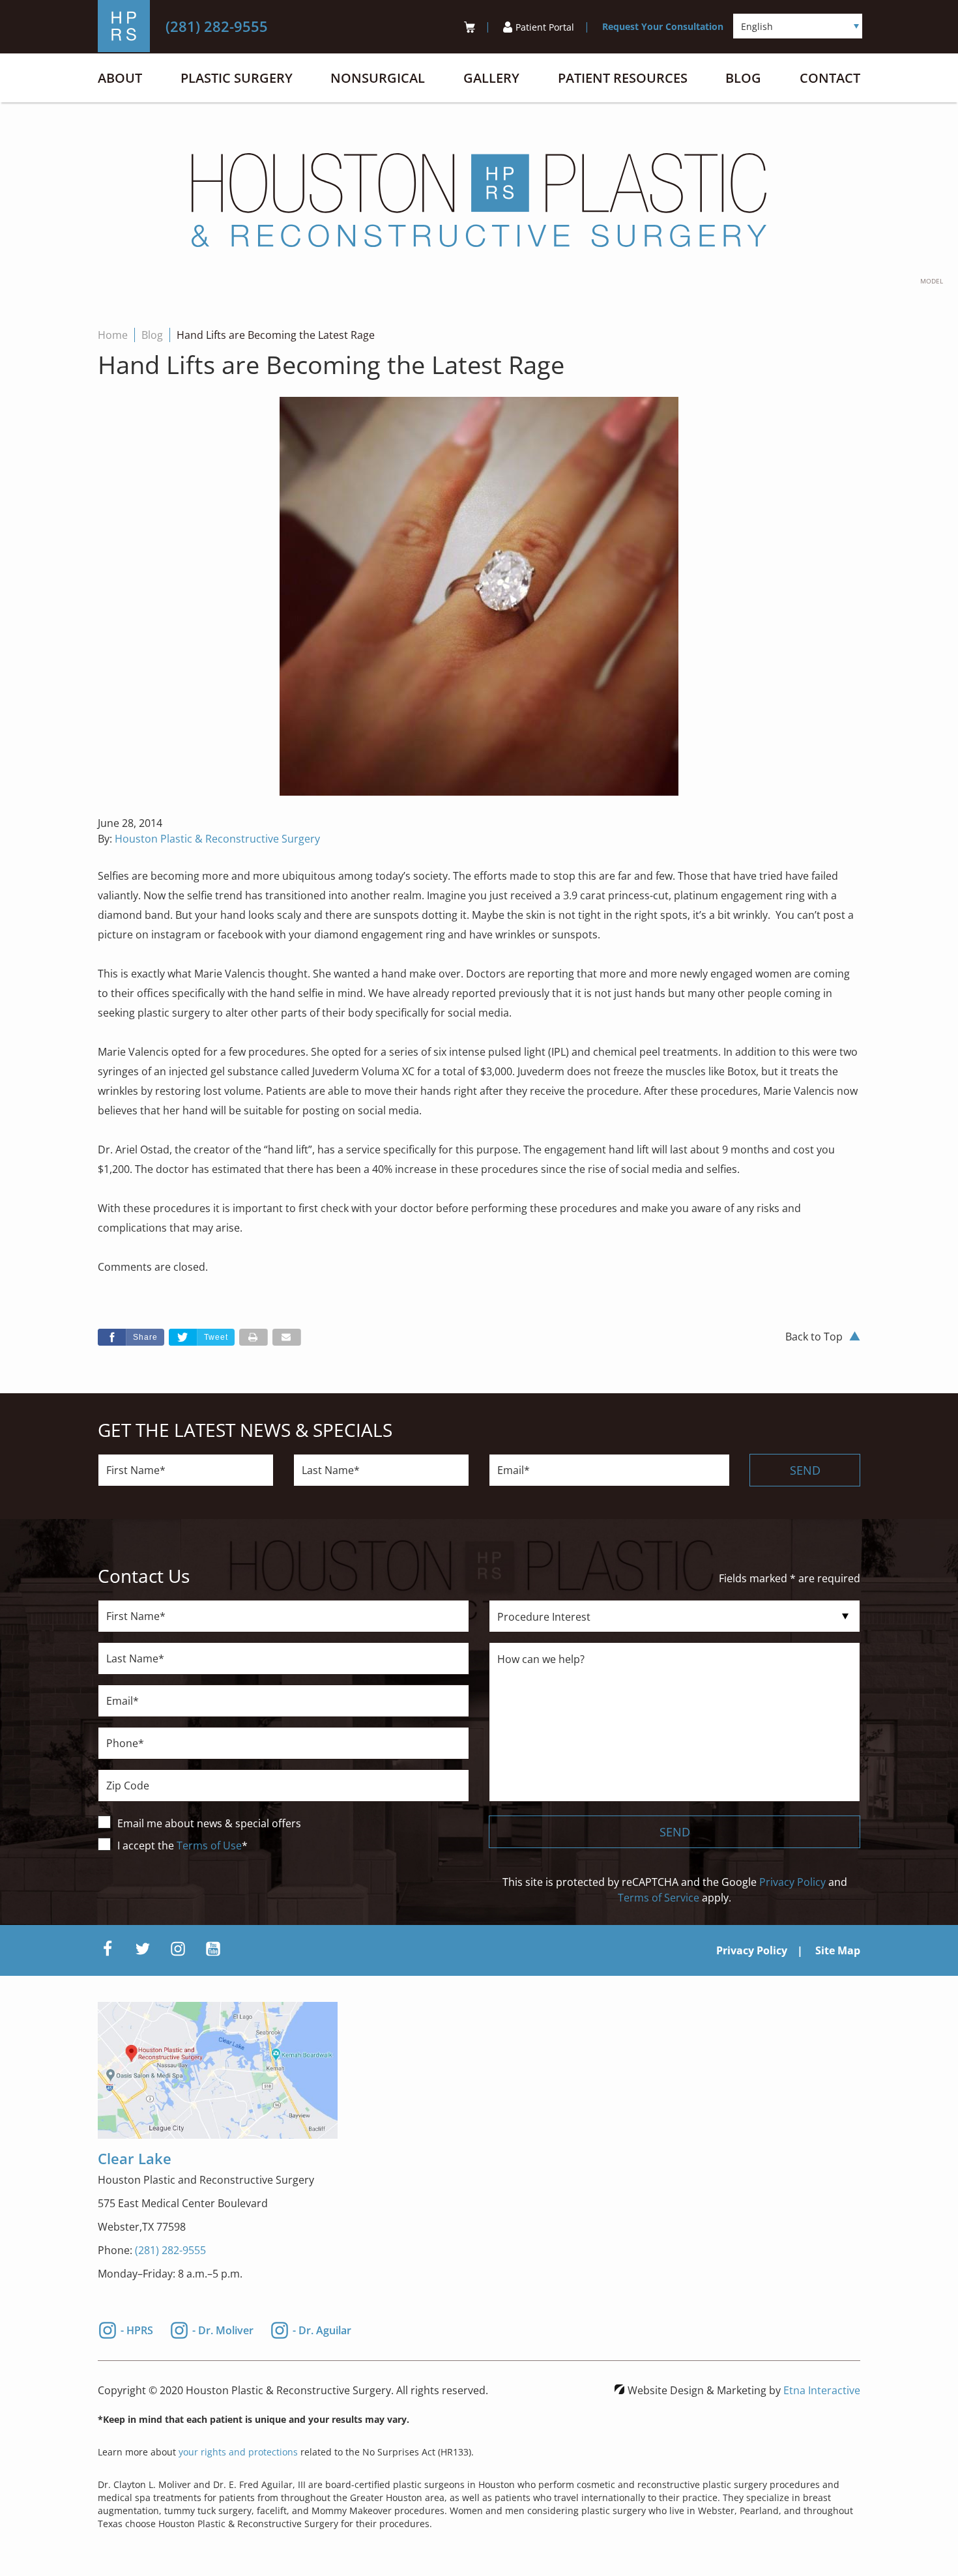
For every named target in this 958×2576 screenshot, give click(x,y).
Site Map (838, 1950)
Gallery (491, 78)
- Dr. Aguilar (322, 2329)
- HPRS (137, 2329)
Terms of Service (659, 1898)
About (120, 78)
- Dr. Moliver (223, 2329)
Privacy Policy (792, 1882)
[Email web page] (287, 1337)
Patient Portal (545, 27)
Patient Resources (623, 78)
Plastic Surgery (237, 78)
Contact (830, 78)
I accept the (147, 1845)
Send (805, 1470)
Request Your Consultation (663, 26)
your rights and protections (238, 2452)
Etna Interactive (822, 2390)
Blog (743, 78)
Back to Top (814, 1337)
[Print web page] (254, 1337)
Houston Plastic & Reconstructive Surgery (217, 839)
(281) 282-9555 (170, 2250)
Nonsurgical (378, 78)
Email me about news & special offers (209, 1823)
